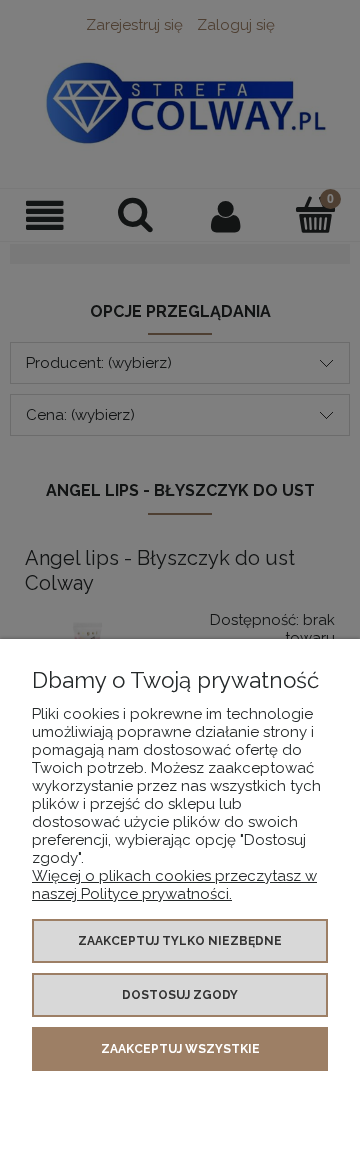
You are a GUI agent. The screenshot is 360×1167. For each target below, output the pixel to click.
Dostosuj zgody (180, 995)
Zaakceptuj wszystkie (180, 1049)
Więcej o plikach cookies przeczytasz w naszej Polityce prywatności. (174, 885)
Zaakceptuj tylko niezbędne (180, 941)
